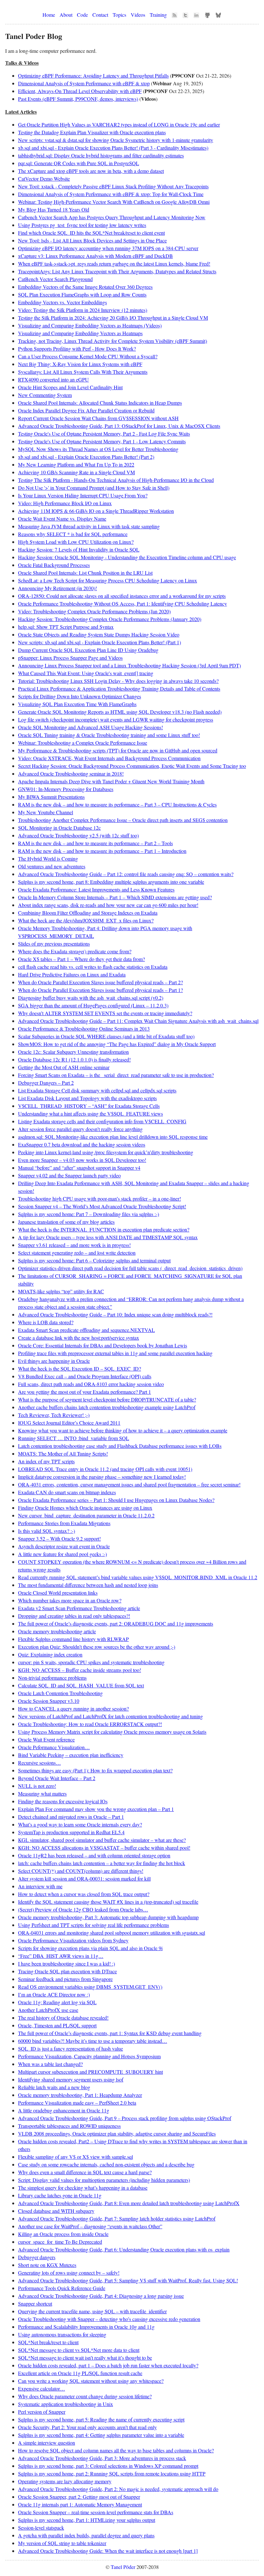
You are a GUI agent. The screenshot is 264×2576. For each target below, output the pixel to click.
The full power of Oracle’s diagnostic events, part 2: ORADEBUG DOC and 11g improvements (116, 1623)
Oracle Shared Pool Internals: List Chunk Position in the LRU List (85, 573)
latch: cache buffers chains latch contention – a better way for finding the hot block (102, 1863)
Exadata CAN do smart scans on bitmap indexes (67, 1492)
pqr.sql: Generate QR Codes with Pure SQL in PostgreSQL (79, 163)
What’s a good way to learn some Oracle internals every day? (80, 1824)
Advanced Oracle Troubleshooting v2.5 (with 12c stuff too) (78, 835)
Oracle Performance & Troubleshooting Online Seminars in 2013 (84, 1029)
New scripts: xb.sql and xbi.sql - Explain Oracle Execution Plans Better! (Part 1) (99, 642)
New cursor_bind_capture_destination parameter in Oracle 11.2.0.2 (86, 1515)
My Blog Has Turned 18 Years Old (54, 209)
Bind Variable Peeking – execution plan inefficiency (71, 1755)
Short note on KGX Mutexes (47, 2265)
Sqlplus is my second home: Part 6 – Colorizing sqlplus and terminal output (94, 1260)
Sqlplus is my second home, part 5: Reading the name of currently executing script (101, 2419)
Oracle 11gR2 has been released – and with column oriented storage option (94, 1855)
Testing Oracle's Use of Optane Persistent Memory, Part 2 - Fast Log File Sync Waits (104, 434)
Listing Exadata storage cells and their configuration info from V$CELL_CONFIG (102, 1121)
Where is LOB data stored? (46, 1322)
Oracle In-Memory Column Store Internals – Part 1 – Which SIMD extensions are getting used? (115, 897)
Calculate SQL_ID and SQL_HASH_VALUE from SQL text (81, 1685)
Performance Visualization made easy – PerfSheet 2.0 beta (77, 2103)
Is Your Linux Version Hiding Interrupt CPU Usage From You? (83, 495)
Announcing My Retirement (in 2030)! (57, 588)
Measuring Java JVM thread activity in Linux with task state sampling (89, 526)
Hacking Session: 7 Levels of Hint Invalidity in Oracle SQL (79, 549)
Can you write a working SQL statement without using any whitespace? (91, 2381)
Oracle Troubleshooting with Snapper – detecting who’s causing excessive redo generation (109, 2319)
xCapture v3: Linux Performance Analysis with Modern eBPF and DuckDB (95, 256)
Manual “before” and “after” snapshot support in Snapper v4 (79, 1168)
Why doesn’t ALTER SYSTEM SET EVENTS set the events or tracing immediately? (105, 1013)
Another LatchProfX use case (48, 2010)
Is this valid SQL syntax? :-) (47, 1531)
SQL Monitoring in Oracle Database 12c (59, 828)
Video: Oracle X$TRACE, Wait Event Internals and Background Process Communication (109, 758)
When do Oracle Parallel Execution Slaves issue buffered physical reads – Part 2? (100, 982)
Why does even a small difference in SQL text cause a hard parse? (85, 2172)
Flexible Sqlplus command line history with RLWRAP (73, 1639)
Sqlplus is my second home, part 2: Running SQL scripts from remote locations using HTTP (112, 2473)
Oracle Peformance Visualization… (54, 1747)
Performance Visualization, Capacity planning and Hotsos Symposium (89, 2056)
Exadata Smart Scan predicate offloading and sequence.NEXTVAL (86, 1330)
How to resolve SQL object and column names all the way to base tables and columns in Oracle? (116, 2450)
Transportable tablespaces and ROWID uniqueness (69, 2126)
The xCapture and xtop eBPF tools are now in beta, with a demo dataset (91, 171)
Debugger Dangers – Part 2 (46, 1083)
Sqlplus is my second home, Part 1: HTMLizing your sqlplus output (87, 2520)
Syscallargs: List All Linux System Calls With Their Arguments (83, 372)
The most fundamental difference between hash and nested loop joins (88, 1585)
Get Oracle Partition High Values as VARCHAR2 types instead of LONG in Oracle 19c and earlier (119, 124)
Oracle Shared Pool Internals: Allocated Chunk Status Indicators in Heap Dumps (100, 403)
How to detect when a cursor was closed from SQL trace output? (84, 1894)
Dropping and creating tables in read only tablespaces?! (74, 1616)
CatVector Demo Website (44, 179)
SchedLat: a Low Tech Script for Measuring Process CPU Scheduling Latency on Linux (108, 580)
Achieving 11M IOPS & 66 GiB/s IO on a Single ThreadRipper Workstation (96, 511)
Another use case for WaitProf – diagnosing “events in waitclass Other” (90, 2226)
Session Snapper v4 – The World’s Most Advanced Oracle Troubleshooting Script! (102, 1206)
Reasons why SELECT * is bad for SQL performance (73, 534)
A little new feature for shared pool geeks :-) (62, 1554)
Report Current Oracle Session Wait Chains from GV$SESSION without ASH (98, 418)
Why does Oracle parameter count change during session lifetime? (85, 2396)
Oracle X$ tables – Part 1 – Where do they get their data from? (81, 959)
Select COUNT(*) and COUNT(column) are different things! (81, 1871)
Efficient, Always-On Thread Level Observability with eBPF (80, 91)
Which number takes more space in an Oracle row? (70, 1600)
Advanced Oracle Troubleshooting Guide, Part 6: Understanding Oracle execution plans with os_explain (124, 2249)
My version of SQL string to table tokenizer (62, 2543)
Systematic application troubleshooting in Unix (66, 2404)
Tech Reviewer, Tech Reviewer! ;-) (54, 1415)
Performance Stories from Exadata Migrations (64, 1523)
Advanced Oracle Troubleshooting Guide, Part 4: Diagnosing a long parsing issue (101, 2296)
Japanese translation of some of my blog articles (66, 1222)
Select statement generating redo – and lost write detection (77, 1253)
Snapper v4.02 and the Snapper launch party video (69, 1175)
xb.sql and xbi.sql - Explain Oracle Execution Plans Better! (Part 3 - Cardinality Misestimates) (113, 148)
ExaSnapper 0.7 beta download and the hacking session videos (82, 1144)
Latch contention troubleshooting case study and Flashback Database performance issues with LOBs (120, 1446)
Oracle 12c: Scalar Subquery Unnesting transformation (73, 1052)
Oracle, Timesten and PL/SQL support (57, 2025)
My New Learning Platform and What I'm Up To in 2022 (76, 464)
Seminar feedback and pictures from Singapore (65, 1979)
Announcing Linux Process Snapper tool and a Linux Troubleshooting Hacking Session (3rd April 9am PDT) (129, 665)
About (66, 15)
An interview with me (40, 1886)
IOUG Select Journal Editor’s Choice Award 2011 (69, 1423)
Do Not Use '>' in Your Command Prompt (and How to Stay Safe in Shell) (94, 488)
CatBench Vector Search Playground (55, 279)
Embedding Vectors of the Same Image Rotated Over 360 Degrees (85, 287)
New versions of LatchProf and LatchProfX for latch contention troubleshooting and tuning (110, 1716)
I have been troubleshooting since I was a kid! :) (66, 1963)
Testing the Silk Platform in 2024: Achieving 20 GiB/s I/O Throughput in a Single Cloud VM (113, 318)
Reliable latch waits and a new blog (54, 2087)
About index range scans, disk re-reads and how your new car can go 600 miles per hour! (108, 905)
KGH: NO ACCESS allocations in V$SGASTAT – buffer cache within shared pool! (104, 1848)
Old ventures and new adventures (52, 866)
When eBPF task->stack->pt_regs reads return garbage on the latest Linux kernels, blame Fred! (114, 264)
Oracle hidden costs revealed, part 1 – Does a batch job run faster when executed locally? (108, 2365)
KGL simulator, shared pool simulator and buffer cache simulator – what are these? (102, 1840)
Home (49, 15)
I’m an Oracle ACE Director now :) (54, 1994)
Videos (138, 15)
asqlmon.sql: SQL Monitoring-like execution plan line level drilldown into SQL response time (113, 1137)
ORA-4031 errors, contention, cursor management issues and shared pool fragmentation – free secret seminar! (129, 1484)
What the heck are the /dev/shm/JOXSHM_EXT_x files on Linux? (86, 920)
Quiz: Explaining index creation (50, 1654)
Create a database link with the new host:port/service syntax (79, 1338)
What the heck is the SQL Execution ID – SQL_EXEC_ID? (80, 1368)
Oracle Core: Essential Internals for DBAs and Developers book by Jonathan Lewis (103, 1345)
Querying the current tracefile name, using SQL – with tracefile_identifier (92, 2311)
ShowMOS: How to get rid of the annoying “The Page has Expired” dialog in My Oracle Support (117, 1044)
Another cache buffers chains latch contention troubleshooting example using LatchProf (107, 1407)
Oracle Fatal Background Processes (54, 565)
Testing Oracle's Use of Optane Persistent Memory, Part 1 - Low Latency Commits (102, 441)
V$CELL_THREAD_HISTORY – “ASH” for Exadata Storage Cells (89, 1106)
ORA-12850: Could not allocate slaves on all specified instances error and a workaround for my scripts (122, 596)
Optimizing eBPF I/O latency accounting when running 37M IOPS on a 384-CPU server (108, 248)
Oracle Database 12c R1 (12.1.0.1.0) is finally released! (74, 1059)
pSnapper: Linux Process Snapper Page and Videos (70, 658)
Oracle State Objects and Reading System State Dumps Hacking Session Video (99, 634)
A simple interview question (47, 2443)
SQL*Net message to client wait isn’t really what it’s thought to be (85, 2358)
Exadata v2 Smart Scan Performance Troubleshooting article (79, 1608)
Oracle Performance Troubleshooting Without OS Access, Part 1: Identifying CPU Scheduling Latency (123, 604)
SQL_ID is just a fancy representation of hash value (71, 2048)
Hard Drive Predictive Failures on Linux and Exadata (72, 974)
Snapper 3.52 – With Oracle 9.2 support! (59, 1538)
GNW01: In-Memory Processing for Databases (66, 789)
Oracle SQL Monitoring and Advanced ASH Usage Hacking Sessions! (90, 727)
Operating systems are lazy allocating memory (65, 2481)
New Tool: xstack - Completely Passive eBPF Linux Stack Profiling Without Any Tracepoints (113, 186)
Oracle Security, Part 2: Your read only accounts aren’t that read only (87, 2427)
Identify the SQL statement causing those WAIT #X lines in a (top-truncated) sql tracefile (108, 1902)
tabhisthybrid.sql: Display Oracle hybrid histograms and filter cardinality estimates (101, 155)
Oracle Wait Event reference (46, 1739)
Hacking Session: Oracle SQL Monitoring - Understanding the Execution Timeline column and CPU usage (127, 557)
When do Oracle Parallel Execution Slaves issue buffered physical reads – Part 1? (100, 990)
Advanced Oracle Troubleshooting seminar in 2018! (71, 774)
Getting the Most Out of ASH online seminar (64, 1067)
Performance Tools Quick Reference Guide (62, 2288)
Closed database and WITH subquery (56, 2211)
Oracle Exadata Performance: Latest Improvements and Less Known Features (96, 889)
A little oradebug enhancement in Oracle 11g (64, 2110)
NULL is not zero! (37, 1786)
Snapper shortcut (35, 2303)
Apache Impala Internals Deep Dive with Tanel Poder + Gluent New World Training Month (111, 781)
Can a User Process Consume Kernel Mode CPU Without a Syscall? (88, 356)
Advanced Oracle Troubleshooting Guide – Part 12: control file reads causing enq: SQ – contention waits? (126, 874)
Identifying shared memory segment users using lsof (71, 2079)
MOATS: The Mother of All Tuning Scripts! (63, 1453)
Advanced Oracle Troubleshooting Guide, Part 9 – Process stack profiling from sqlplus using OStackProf (125, 2118)
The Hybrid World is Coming (48, 859)
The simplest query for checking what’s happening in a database (83, 2188)
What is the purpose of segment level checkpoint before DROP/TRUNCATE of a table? (107, 1399)
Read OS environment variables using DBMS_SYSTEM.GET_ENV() (90, 1987)
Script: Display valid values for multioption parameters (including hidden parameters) (104, 2180)
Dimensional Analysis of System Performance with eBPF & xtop (84, 83)
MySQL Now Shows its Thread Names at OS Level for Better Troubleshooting (98, 449)
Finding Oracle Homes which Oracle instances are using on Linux (85, 1508)
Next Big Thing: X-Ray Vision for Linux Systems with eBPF (80, 364)
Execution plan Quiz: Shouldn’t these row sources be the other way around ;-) (97, 1647)
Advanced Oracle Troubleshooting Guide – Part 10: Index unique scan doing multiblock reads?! (115, 1314)
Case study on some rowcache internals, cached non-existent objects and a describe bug (106, 2164)
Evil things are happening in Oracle (54, 1361)
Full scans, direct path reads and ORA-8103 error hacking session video (91, 1384)
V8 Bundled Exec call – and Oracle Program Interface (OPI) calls (85, 1376)
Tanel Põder (123, 2567)
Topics (119, 15)
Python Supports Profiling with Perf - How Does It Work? (77, 349)
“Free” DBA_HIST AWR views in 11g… (61, 1956)
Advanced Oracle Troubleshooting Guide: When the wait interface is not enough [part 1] (108, 2551)
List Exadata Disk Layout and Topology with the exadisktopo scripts (87, 1098)
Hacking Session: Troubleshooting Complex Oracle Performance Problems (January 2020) (110, 619)
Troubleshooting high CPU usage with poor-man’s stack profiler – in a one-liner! (99, 1198)
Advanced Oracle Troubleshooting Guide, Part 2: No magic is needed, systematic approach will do (118, 2489)
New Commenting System (45, 395)
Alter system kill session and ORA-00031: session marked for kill (84, 1878)
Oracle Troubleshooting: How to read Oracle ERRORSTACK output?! (90, 1724)
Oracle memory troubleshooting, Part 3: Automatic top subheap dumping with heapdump (108, 1917)
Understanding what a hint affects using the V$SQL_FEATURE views (90, 1113)
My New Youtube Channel (46, 812)
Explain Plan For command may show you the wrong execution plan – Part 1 (96, 1809)
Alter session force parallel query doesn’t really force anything (80, 1129)
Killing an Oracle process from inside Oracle (63, 2234)
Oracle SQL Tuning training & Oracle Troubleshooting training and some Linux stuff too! (109, 735)
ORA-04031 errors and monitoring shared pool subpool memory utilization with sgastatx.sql (112, 1933)
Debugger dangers (37, 2257)
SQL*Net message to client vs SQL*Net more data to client (79, 2350)
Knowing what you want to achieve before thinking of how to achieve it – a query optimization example (123, 1430)
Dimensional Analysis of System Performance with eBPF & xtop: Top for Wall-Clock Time (111, 194)
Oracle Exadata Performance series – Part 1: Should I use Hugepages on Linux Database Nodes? (116, 1500)
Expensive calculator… (42, 2388)
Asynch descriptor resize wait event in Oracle (64, 1546)
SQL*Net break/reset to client (48, 2342)
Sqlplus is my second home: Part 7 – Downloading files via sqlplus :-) (89, 1214)
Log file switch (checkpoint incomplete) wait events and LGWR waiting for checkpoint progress (116, 719)
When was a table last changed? (50, 2064)
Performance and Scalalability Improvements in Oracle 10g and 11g (86, 2327)
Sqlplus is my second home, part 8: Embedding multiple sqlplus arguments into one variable (111, 882)
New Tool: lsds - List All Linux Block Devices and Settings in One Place (92, 240)
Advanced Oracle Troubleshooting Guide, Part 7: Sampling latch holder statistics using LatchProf (117, 2218)
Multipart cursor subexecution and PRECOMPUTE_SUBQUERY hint (90, 2072)
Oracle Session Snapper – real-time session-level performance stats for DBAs (96, 2512)
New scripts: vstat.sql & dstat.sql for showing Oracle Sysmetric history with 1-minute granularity (116, 140)
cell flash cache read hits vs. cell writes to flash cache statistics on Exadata (93, 967)
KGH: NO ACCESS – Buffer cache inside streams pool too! (80, 1670)
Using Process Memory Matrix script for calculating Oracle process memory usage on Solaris (112, 1732)
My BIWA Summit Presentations (51, 797)
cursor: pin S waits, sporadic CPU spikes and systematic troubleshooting (91, 1662)
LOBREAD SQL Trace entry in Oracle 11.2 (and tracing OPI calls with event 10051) (105, 1469)
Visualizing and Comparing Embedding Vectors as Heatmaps (80, 333)
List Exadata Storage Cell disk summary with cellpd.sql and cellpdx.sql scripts (97, 1090)
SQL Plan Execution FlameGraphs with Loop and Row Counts (82, 294)
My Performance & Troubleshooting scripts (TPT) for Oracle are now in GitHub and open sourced (118, 750)
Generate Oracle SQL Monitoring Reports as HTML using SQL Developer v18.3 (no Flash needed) (120, 712)
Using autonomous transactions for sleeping (62, 2334)
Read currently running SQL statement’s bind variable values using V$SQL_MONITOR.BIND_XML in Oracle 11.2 (138, 1577)
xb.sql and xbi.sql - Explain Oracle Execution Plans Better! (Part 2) (86, 457)
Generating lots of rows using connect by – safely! (69, 2273)
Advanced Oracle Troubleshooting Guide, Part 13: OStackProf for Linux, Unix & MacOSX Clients (119, 426)
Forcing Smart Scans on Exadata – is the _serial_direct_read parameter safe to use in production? (116, 1075)
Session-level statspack (41, 2528)
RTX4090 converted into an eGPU (53, 379)
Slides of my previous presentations (54, 944)
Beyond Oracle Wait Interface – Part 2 (57, 1778)
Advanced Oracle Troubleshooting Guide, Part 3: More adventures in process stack (102, 2458)
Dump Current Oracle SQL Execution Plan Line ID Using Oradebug (88, 650)
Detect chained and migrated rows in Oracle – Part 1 (71, 1817)
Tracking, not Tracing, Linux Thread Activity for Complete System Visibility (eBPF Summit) (113, 341)
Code (82, 15)
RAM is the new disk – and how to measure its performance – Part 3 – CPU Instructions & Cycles (117, 804)
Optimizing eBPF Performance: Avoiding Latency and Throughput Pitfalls (93, 75)
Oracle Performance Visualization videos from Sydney (73, 1940)
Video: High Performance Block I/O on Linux (65, 503)
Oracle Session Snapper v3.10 (49, 1701)
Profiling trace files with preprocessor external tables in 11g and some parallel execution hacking (115, 1353)
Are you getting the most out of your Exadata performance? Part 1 (85, 1392)
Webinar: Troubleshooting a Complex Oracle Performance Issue (83, 743)
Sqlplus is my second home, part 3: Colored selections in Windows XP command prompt (108, 2466)
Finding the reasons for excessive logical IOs (63, 1801)
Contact (100, 15)
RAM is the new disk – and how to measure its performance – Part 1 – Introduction (102, 851)
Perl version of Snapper (42, 2412)
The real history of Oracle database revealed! (63, 2018)
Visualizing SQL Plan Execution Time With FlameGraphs (77, 704)
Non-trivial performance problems (52, 1678)
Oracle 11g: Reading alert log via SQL (57, 2002)
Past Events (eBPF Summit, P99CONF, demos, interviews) (78, 99)
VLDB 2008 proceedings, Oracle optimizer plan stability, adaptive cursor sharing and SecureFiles (117, 2133)
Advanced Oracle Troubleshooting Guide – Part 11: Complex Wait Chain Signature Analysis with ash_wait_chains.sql (138, 1021)
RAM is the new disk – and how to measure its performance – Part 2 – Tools (95, 843)
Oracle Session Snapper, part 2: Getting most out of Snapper (79, 2497)
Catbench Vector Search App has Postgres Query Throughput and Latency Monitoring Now (112, 217)
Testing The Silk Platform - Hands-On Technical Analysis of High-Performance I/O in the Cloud (116, 480)
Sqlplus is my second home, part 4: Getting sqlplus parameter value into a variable (101, 2435)
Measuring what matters (42, 1793)
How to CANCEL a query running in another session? (73, 1708)
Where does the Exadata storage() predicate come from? (75, 951)
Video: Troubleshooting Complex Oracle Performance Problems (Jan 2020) (94, 611)
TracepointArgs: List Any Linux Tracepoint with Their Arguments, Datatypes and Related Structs (117, 271)
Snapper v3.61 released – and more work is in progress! (74, 1245)
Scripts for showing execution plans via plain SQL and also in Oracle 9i (90, 1948)
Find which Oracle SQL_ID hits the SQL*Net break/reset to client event (91, 233)
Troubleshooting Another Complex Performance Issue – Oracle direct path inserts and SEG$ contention (123, 820)
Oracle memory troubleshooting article (57, 1631)
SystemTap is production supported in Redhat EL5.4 (71, 1832)
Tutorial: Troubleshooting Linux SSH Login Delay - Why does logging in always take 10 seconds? (118, 681)
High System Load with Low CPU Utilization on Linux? (76, 542)
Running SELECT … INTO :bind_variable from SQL (74, 1438)
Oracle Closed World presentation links (58, 1593)
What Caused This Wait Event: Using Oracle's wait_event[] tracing (86, 673)
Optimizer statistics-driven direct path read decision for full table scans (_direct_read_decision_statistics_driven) (130, 1268)
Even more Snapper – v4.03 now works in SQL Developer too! (82, 1160)
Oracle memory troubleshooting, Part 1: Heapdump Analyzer (80, 2095)
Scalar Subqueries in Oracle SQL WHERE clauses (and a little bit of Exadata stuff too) (106, 1036)
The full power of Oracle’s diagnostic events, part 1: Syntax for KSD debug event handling (110, 2033)
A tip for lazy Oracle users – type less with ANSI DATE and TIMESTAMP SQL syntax (108, 1237)
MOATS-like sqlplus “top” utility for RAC (61, 1291)
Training (158, 15)
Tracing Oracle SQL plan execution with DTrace (67, 1971)
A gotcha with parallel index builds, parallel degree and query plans (86, 2535)
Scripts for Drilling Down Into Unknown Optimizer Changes (80, 696)
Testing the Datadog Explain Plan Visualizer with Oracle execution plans (92, 132)
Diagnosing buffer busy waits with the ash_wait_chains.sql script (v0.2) (91, 998)
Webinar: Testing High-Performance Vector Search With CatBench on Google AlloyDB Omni (114, 202)
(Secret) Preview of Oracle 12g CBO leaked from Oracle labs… (83, 1909)
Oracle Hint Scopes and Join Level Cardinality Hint (70, 387)
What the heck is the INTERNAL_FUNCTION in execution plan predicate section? (104, 1229)
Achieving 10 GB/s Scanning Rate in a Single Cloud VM (76, 472)
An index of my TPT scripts (46, 1461)
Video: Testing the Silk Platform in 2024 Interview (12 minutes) (83, 310)
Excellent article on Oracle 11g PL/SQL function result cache (80, 2373)
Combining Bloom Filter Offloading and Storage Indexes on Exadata (88, 913)
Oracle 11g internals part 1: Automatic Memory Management (80, 2504)
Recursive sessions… (39, 1763)
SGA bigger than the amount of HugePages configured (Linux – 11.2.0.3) (93, 1005)
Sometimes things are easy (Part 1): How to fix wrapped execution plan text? (95, 1770)
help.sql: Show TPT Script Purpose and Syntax (66, 627)
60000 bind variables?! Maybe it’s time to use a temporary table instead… (93, 2041)
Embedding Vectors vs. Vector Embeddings (62, 302)
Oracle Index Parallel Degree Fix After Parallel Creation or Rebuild (86, 410)
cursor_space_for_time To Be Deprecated (60, 2242)
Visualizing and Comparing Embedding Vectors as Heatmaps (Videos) (90, 325)
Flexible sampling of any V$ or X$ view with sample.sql (75, 2157)
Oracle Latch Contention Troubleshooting (60, 1693)
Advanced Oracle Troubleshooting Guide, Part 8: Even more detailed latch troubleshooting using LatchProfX (129, 2203)
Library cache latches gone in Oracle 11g (60, 2195)
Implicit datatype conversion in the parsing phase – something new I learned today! (102, 1477)
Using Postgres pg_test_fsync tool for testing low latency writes (82, 225)
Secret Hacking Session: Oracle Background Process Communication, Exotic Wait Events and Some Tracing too (132, 766)
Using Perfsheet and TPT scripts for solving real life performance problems (94, 1925)
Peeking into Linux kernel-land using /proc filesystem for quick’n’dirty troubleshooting (106, 1152)
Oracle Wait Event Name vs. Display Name (62, 519)
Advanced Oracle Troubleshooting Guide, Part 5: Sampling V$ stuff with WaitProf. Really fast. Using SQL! (128, 2280)
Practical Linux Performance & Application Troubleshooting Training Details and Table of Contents (119, 689)
